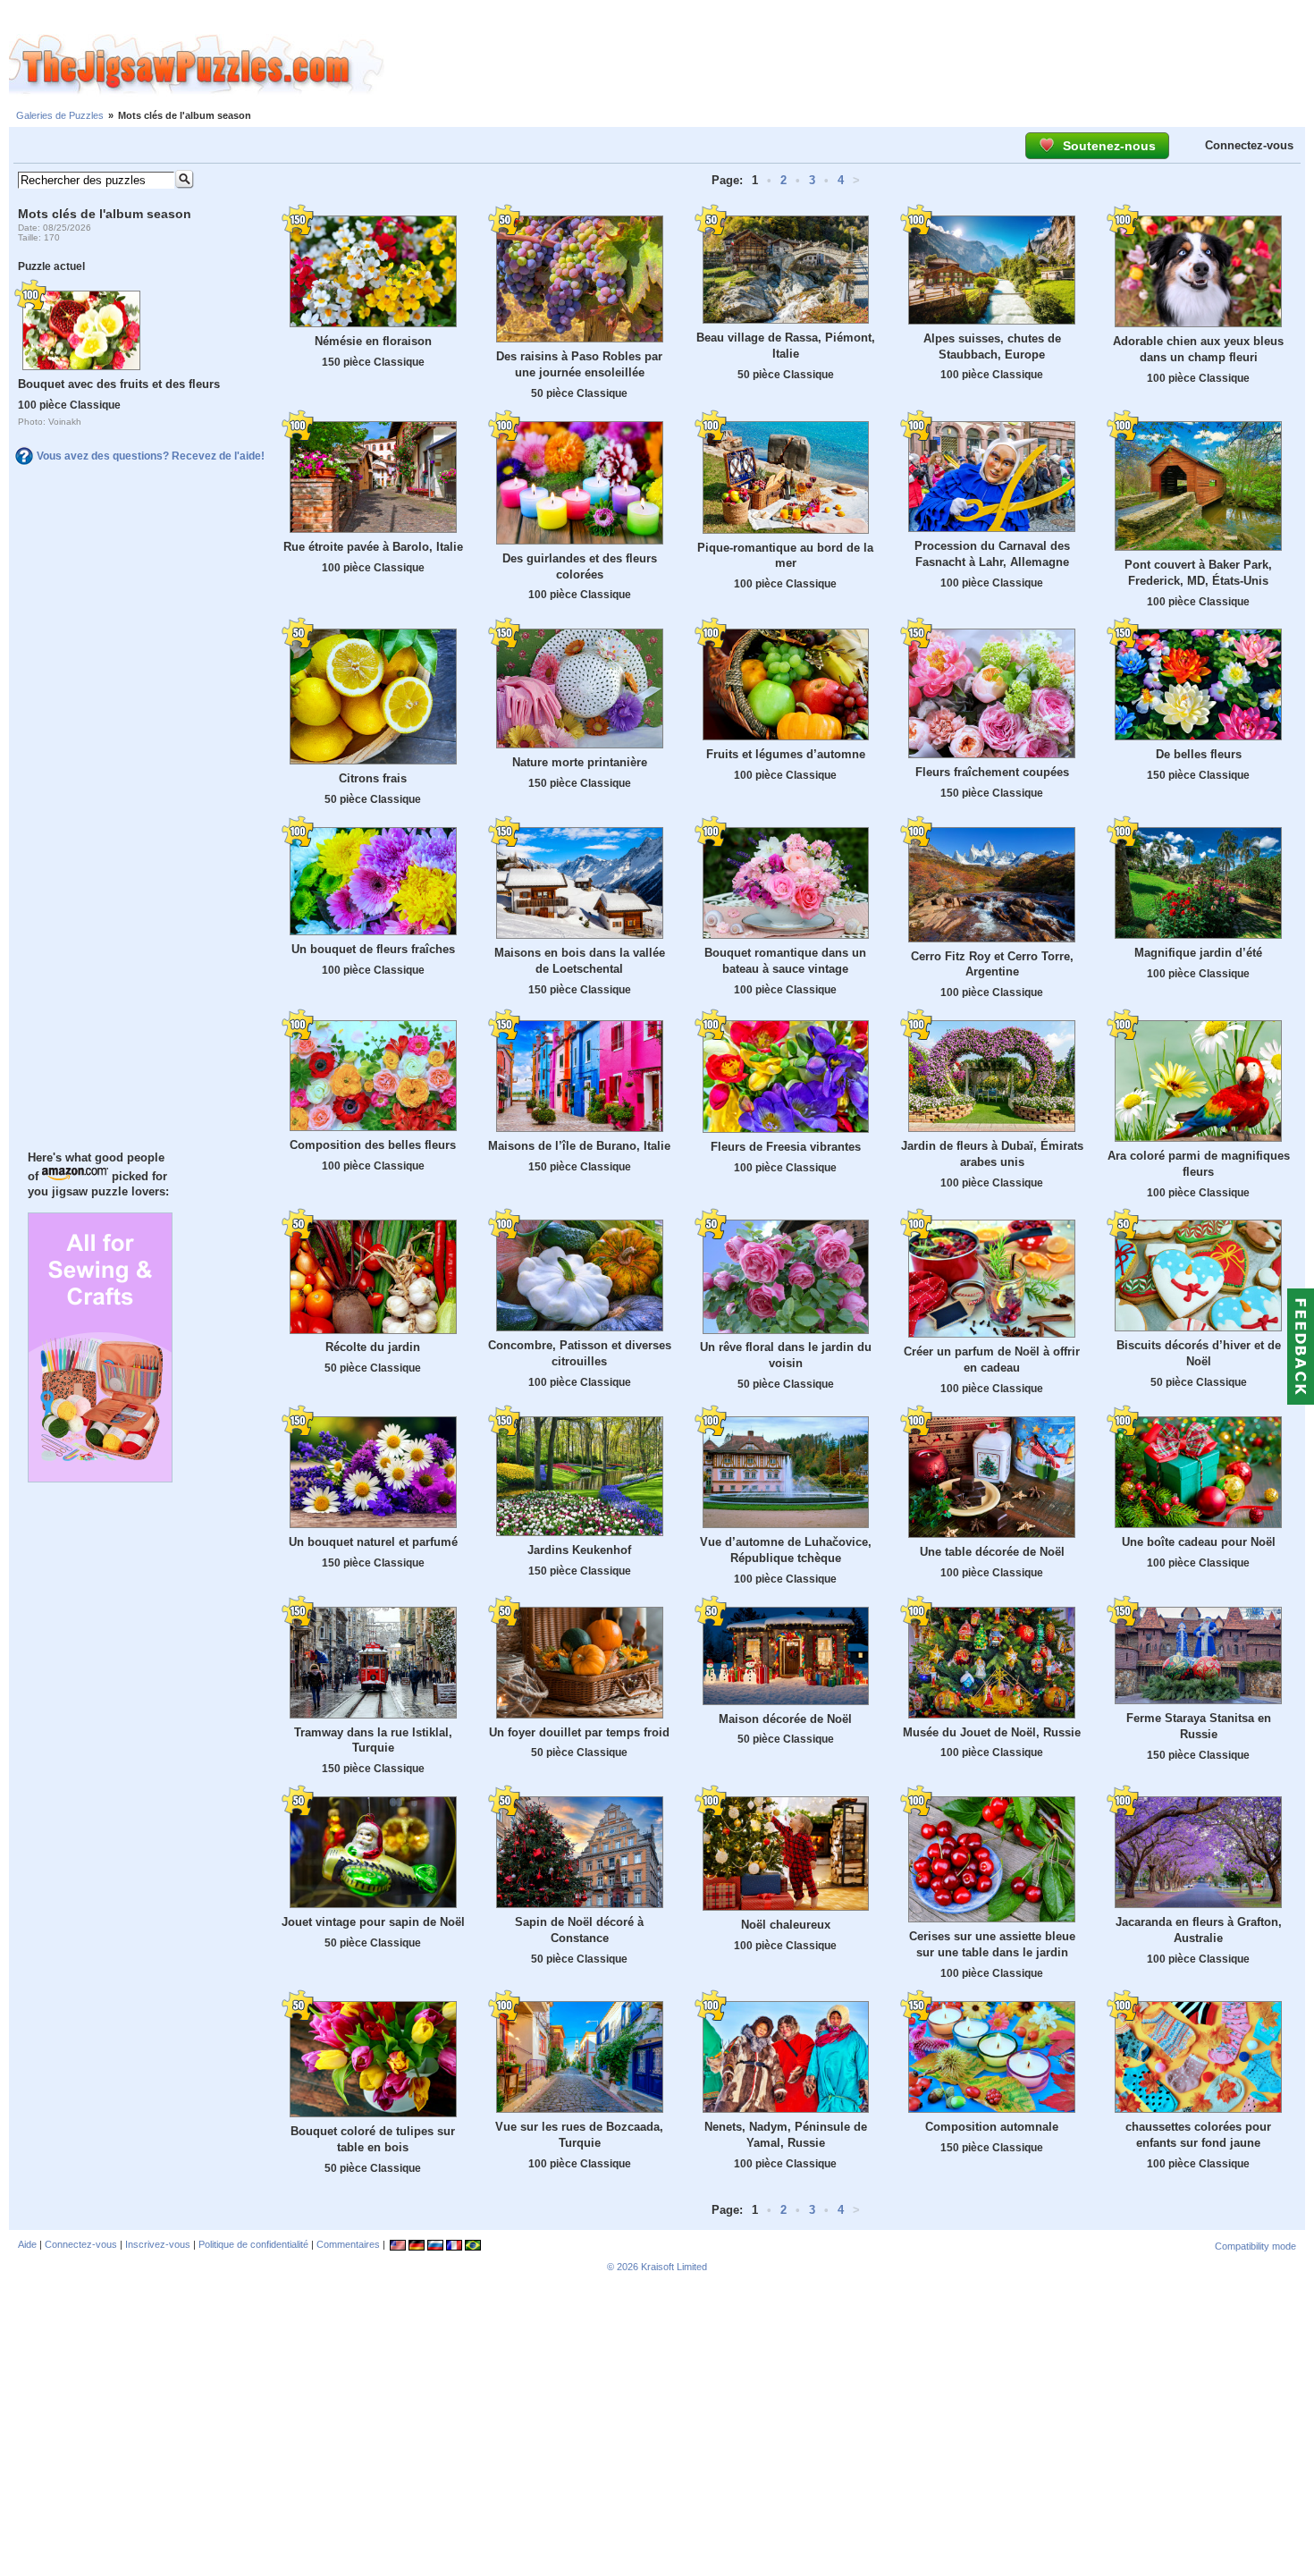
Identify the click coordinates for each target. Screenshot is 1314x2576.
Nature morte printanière (580, 762)
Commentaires (348, 2244)
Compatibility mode (1255, 2246)
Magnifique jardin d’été (1198, 953)
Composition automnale (992, 2127)
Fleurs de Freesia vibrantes (786, 1147)
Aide (27, 2244)
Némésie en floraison (373, 341)
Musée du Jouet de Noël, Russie (992, 1732)
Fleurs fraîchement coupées (992, 772)
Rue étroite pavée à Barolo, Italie (373, 547)
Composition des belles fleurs (373, 1145)
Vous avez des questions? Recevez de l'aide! (151, 456)
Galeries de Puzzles (60, 115)
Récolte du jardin (373, 1347)
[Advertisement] (849, 65)
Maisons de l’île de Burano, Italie (579, 1146)
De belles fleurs (1199, 754)
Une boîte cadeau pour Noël (1199, 1542)
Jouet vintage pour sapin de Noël (373, 1922)
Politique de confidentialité (253, 2244)
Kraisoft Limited (674, 2267)
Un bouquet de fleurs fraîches (373, 949)
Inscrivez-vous (158, 2244)
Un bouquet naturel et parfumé (373, 1542)
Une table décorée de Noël (992, 1552)
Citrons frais (373, 778)
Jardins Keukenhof (579, 1550)
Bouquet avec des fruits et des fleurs (119, 384)
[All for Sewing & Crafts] (100, 1478)
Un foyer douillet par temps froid (579, 1732)
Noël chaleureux (786, 1925)
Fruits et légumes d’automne (786, 754)
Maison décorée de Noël (785, 1719)
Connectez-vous (1249, 145)
